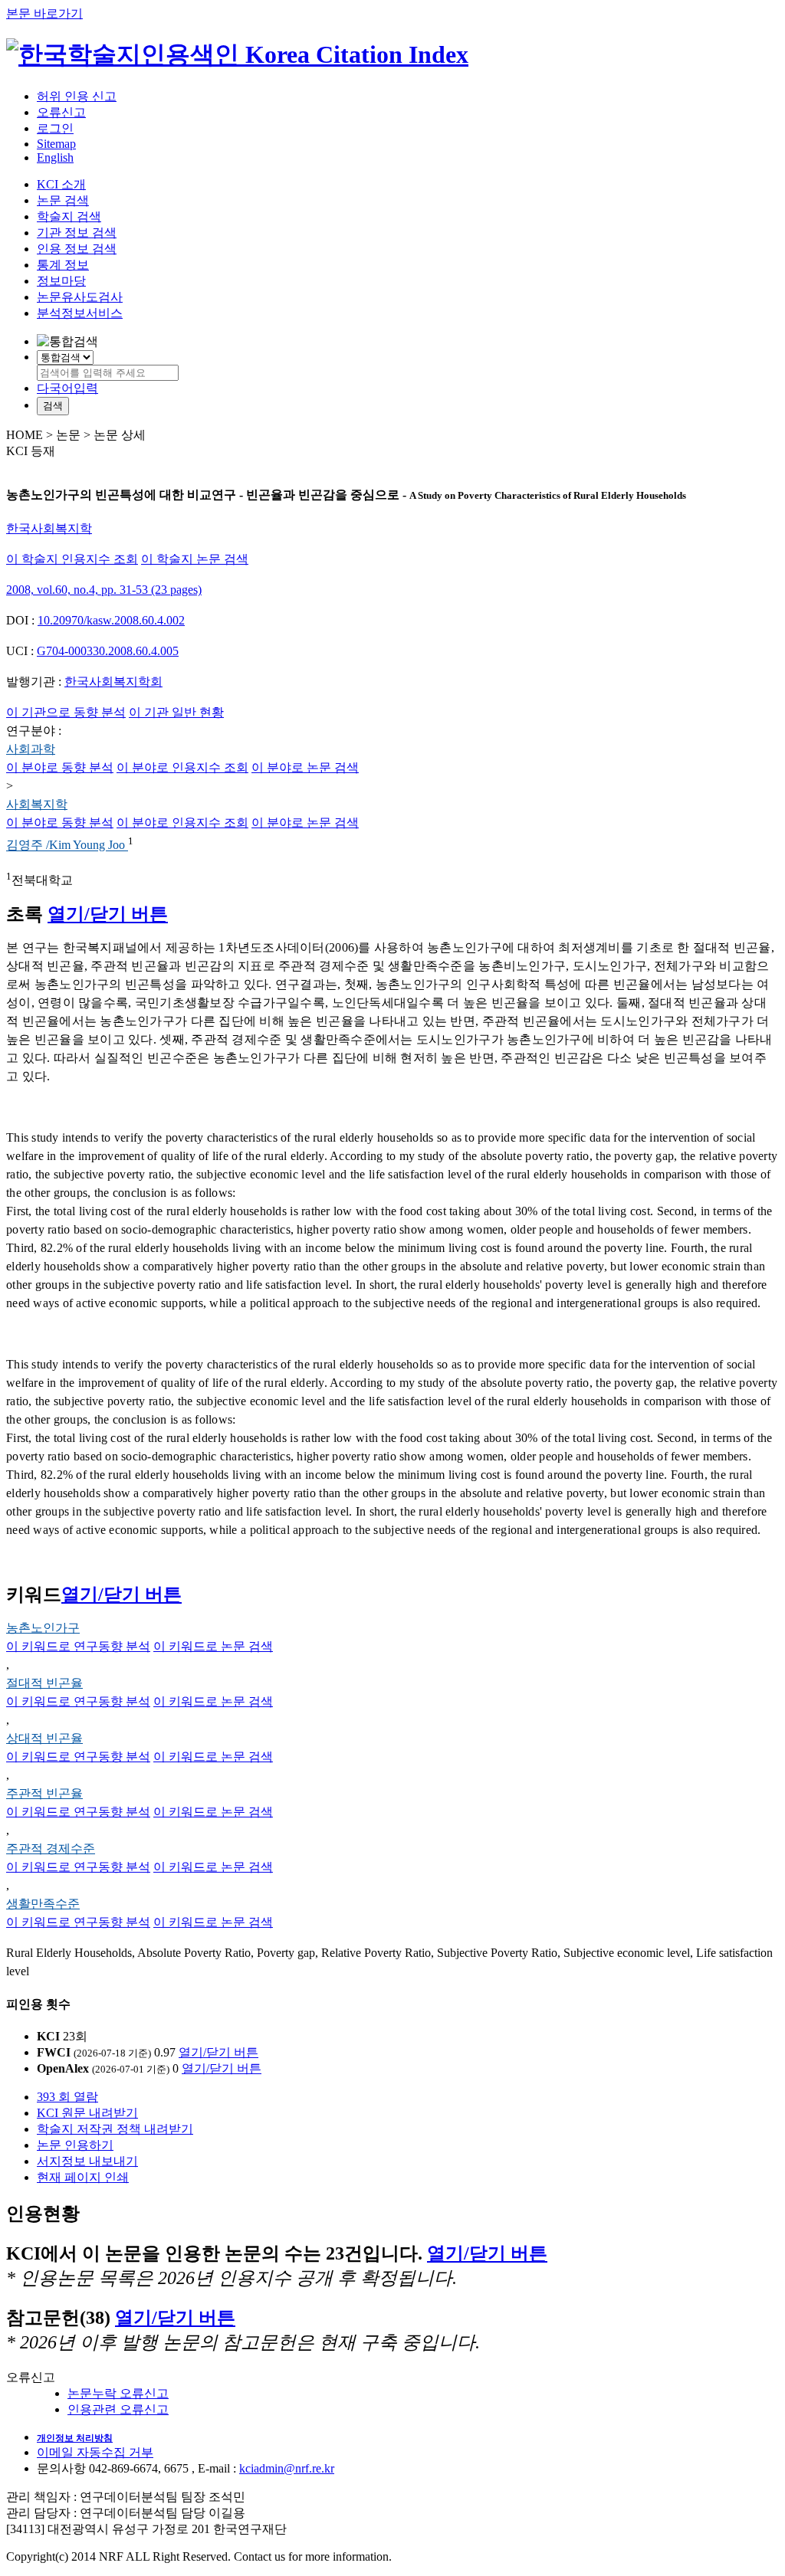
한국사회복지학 (49, 528)
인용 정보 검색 (77, 249)
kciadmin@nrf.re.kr (287, 2468)
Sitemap (56, 144)
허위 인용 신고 (77, 96)
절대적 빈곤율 (44, 1683)
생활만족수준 (43, 1904)
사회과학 (31, 749)
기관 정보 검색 (77, 233)
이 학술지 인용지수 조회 (72, 559)
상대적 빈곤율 (44, 1738)
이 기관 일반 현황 (176, 712)
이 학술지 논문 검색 (195, 559)
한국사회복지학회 (113, 682)
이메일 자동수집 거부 (95, 2452)
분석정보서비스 (80, 313)
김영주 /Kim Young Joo (67, 846)
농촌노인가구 (43, 1628)
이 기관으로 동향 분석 (66, 712)
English (55, 157)
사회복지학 (37, 804)
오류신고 (61, 112)
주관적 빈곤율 (44, 1793)
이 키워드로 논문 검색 (213, 1646)
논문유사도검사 (80, 297)
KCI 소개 (61, 184)
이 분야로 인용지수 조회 (182, 767)
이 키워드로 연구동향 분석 (78, 1646)
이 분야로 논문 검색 (305, 767)
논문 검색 (63, 200)
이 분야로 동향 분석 (60, 767)
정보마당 (61, 281)
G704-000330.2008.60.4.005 (108, 651)
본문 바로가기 (44, 13)
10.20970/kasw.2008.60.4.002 (111, 620)
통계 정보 (63, 265)
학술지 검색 (69, 216)
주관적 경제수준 (51, 1848)
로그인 (55, 128)
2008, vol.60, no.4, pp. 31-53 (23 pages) (104, 590)
